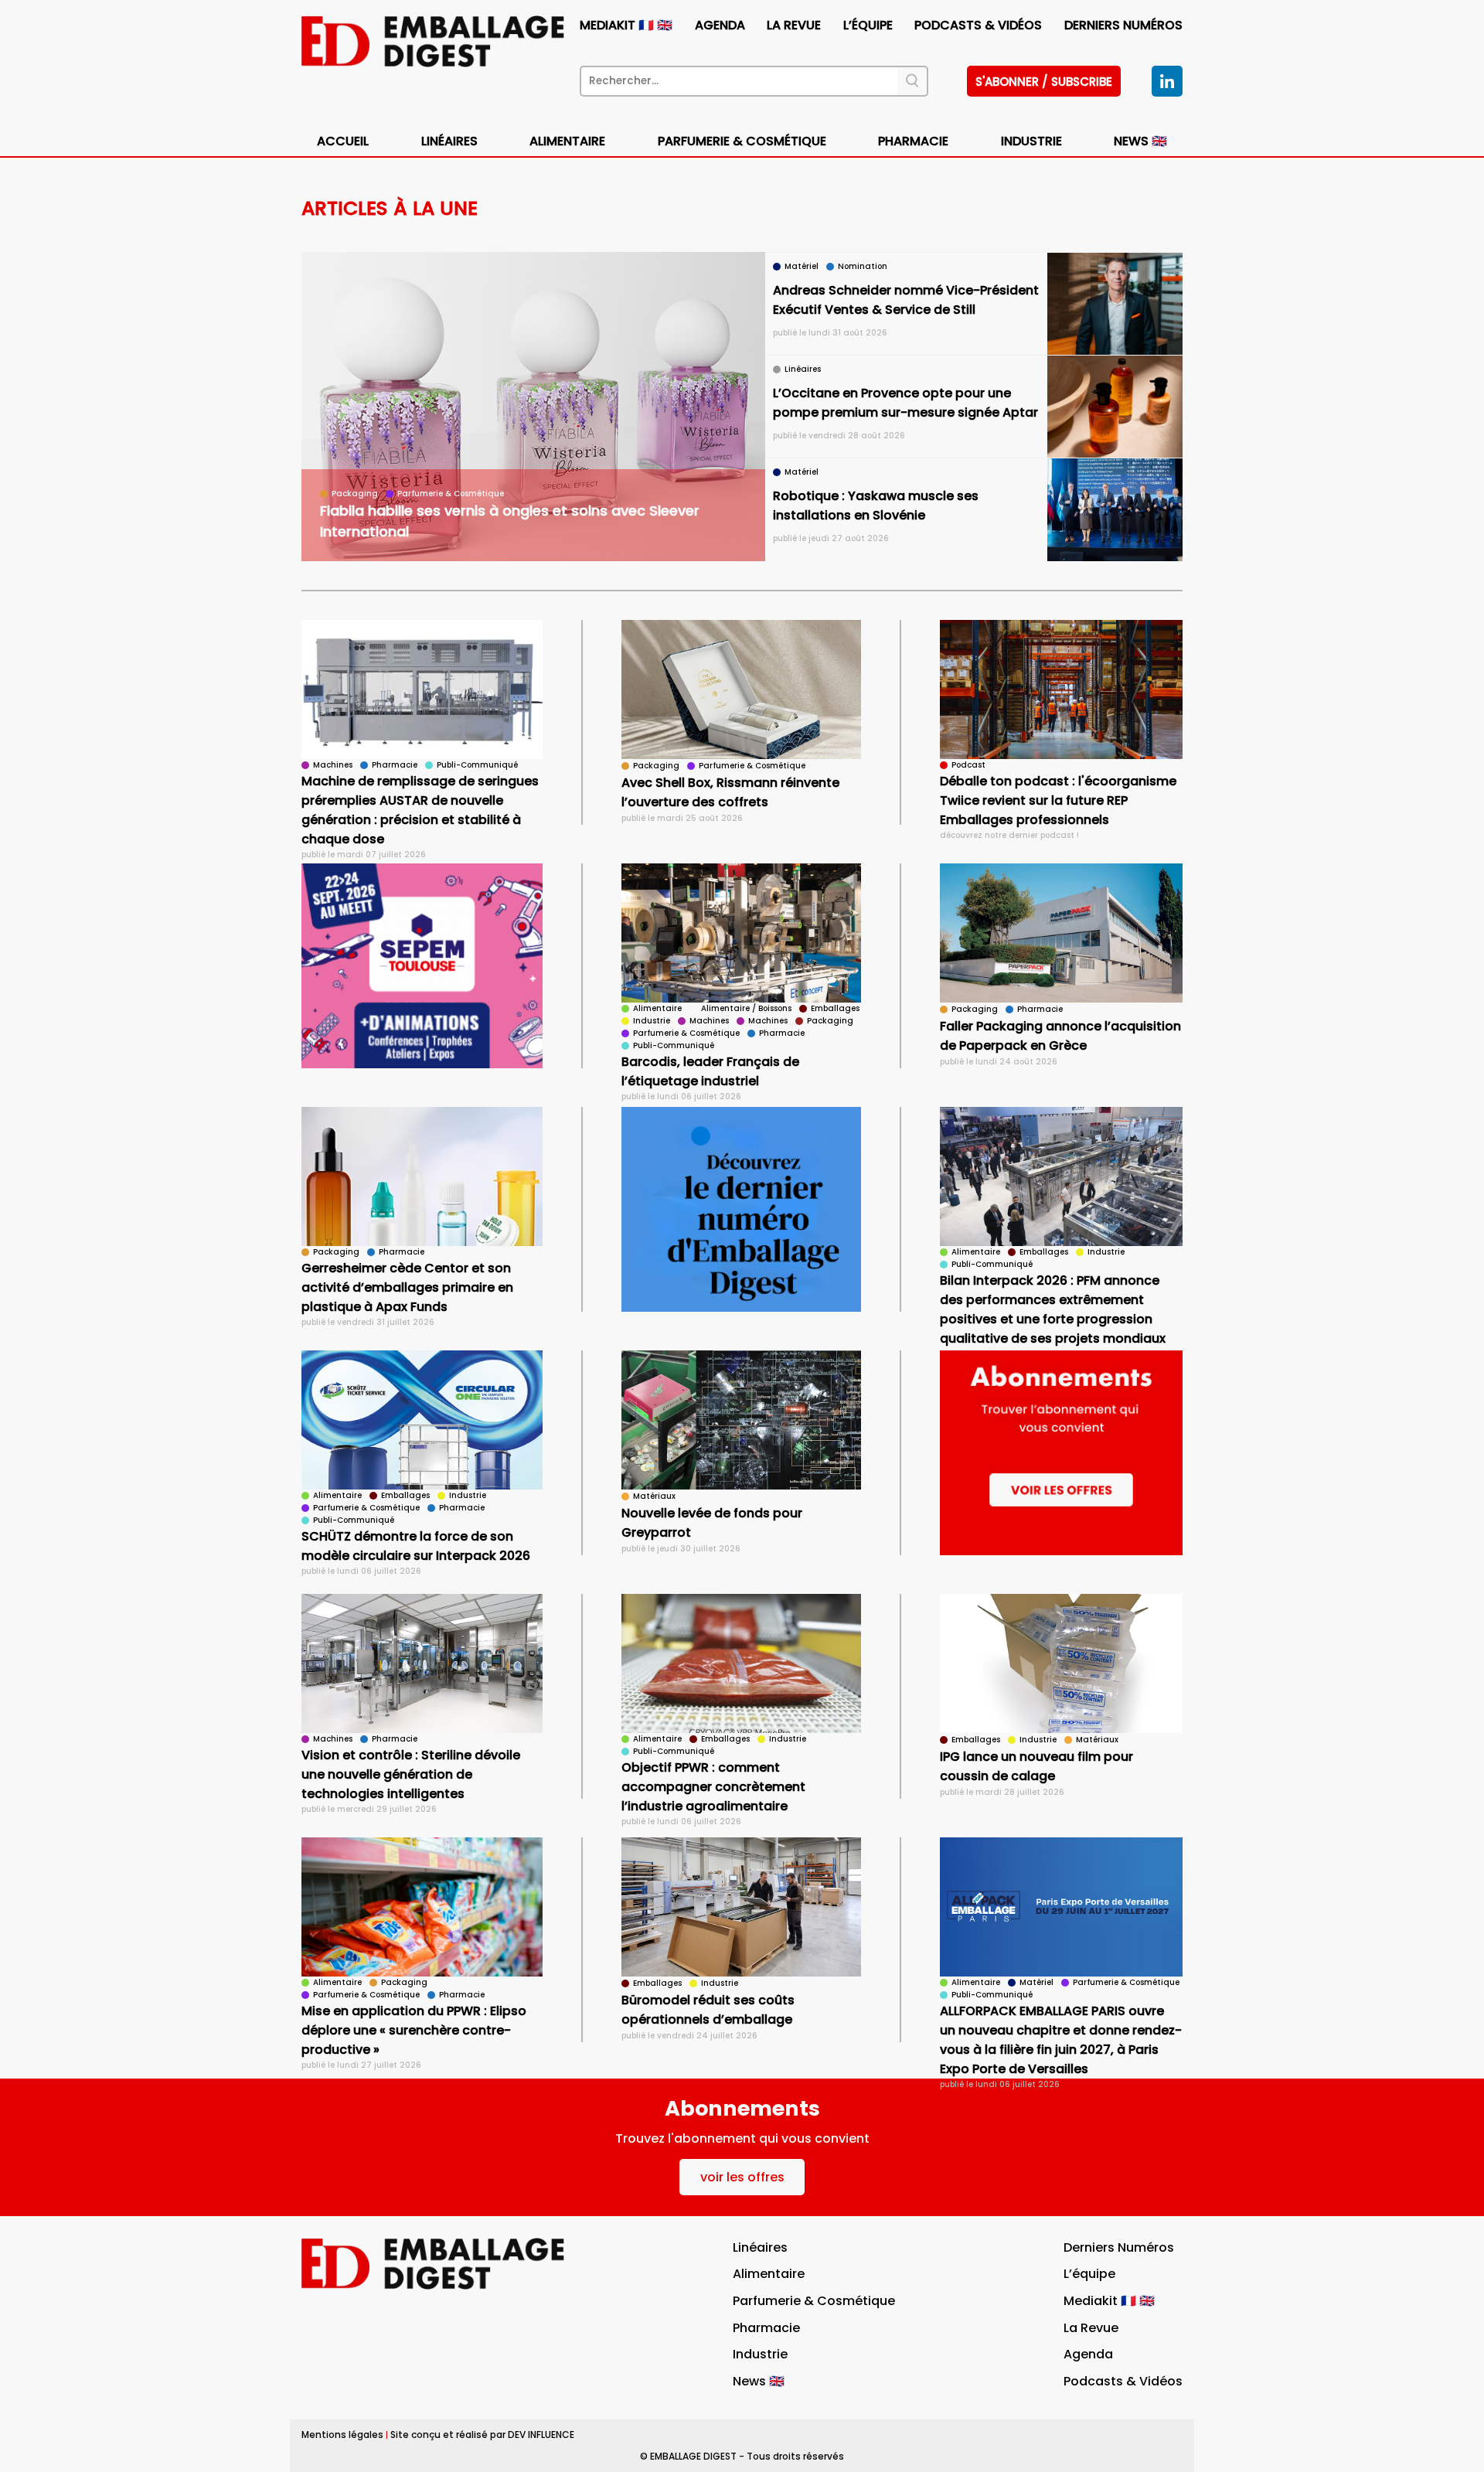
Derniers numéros (1123, 25)
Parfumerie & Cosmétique (742, 141)
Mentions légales (342, 2435)
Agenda (720, 25)
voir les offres (742, 2177)
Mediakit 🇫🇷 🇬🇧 (626, 25)
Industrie (760, 2354)
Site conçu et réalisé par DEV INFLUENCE (482, 2435)
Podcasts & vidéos (978, 25)
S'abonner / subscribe (1044, 82)
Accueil (343, 141)
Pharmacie (913, 141)
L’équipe (868, 25)
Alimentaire (567, 141)
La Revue (794, 25)
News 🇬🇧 (1140, 141)
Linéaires (449, 141)
